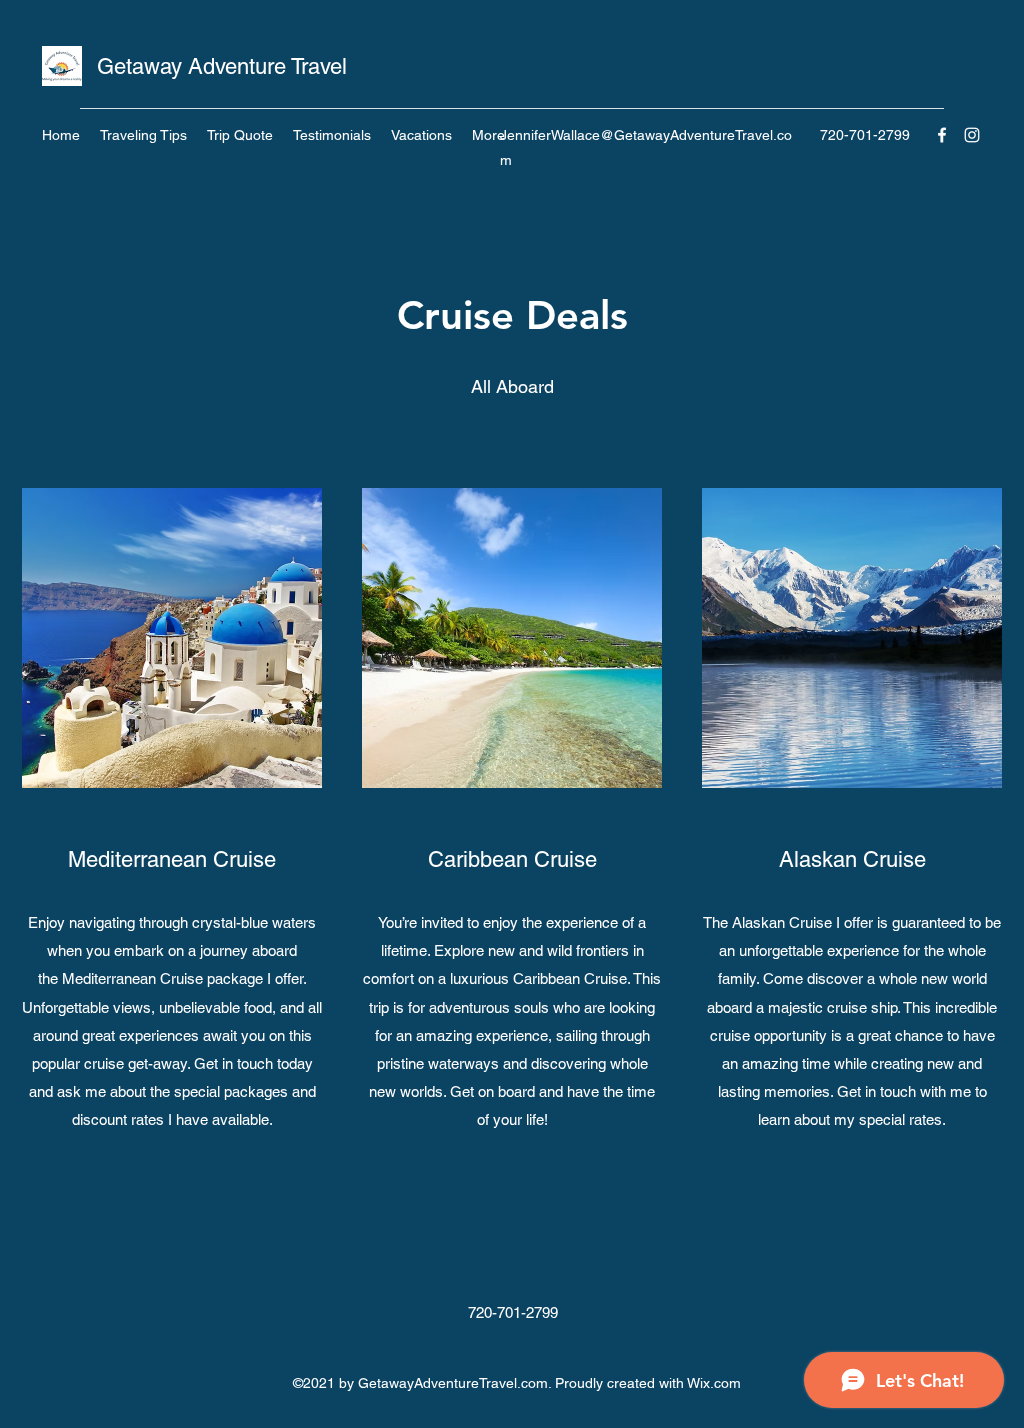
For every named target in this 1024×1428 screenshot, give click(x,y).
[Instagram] (972, 135)
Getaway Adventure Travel (222, 66)
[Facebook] (942, 135)
